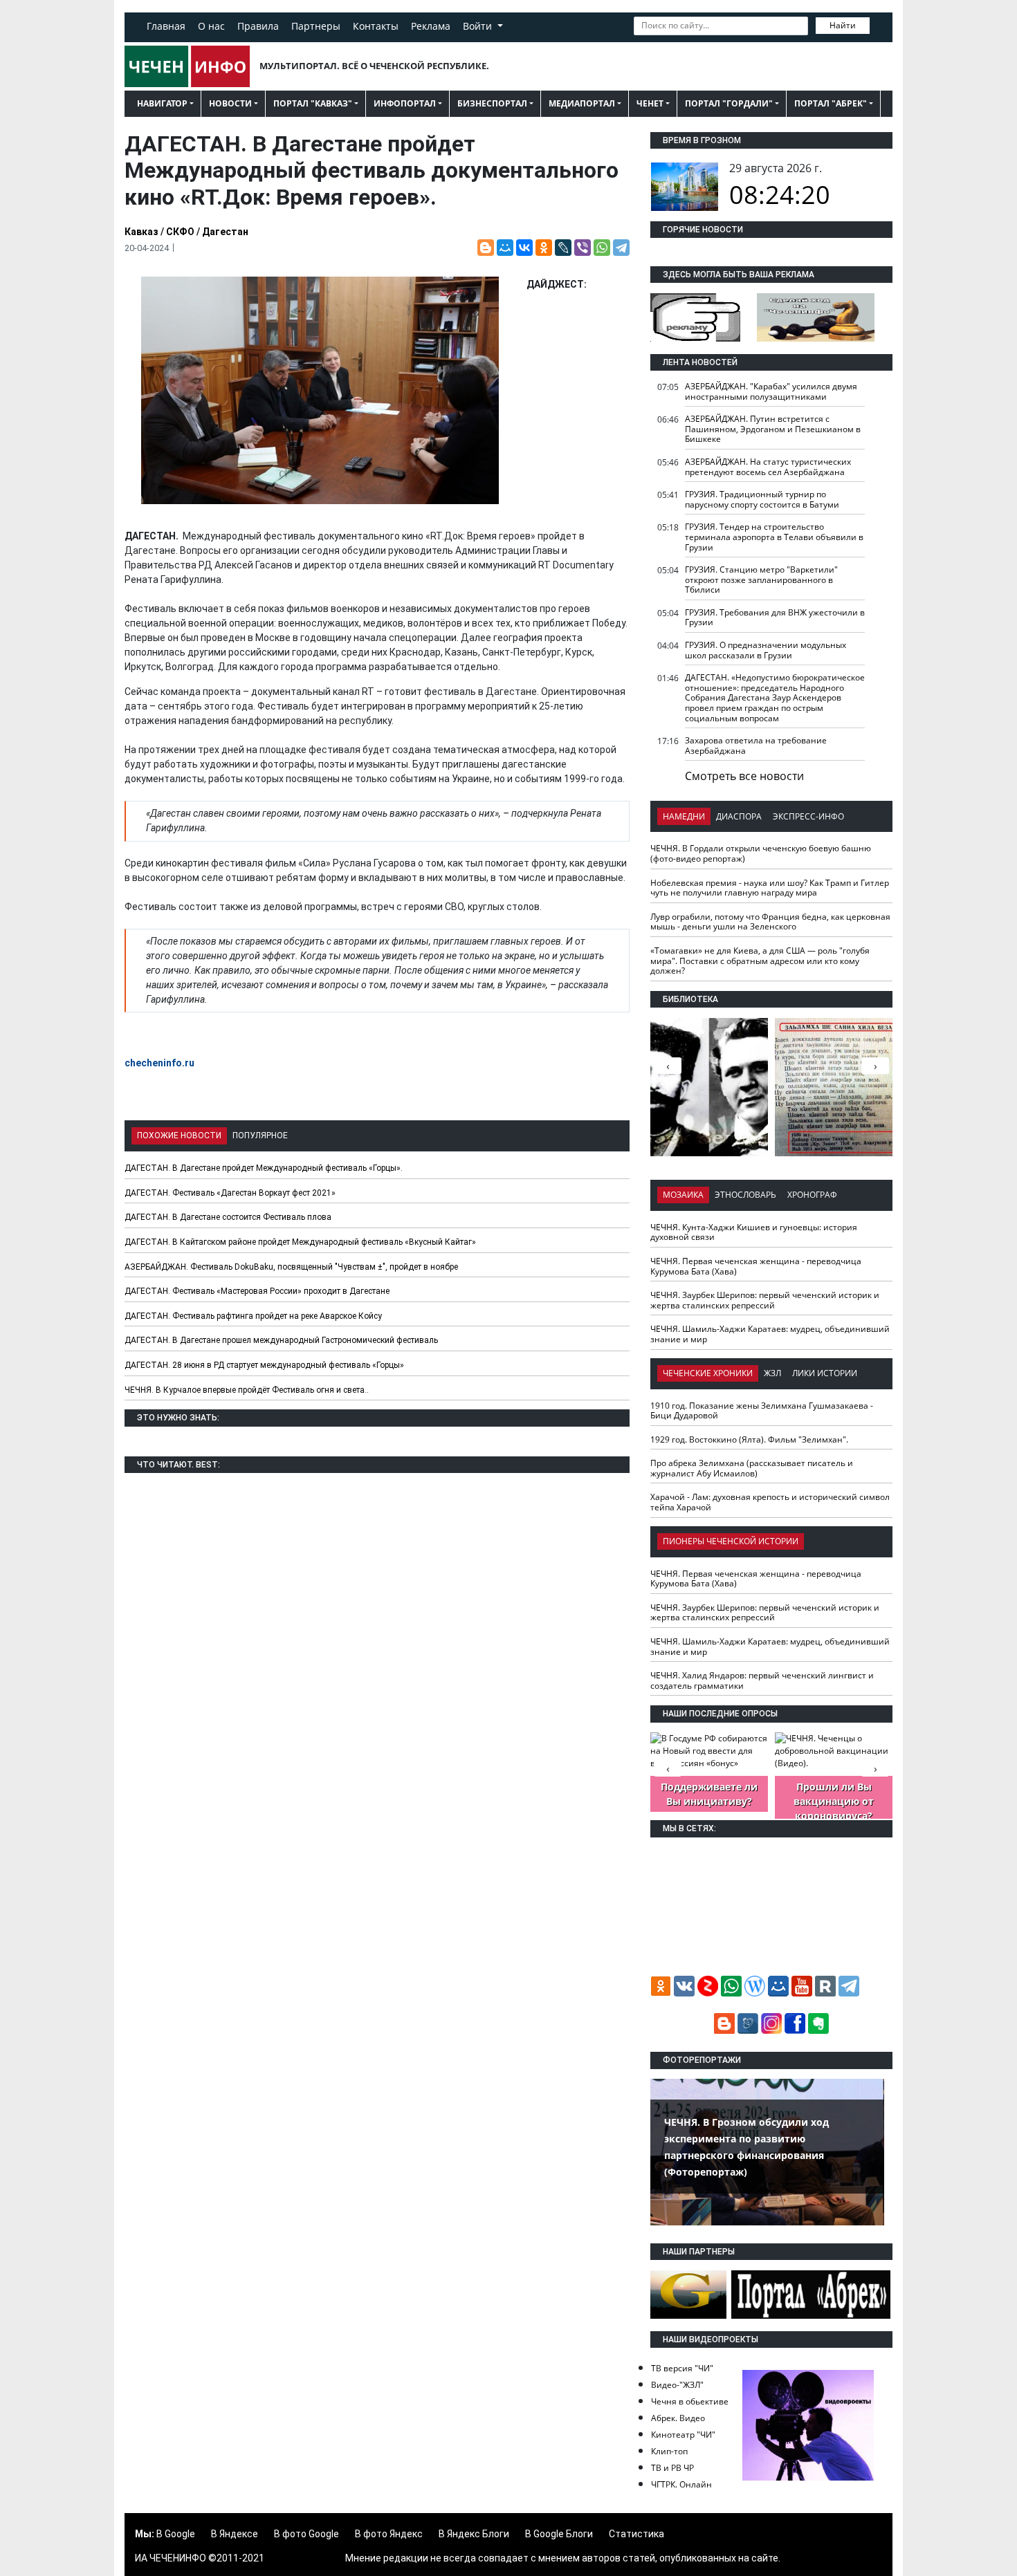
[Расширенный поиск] (879, 24)
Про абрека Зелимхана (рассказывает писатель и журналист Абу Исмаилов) (752, 1468)
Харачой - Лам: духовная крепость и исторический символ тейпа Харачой (770, 1502)
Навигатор (162, 103)
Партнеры (316, 26)
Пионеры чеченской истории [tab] (731, 1541)
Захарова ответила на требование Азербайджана (756, 745)
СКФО (180, 232)
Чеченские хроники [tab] (708, 1373)
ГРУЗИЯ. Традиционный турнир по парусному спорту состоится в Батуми (762, 499)
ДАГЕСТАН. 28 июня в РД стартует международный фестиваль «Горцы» (264, 1365)
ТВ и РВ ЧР (672, 2468)
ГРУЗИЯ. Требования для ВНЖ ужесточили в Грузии (775, 618)
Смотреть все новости (744, 776)
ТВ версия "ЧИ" (682, 2368)
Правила (258, 26)
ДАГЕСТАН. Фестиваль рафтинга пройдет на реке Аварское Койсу (253, 1316)
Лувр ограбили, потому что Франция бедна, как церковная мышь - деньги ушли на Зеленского (770, 922)
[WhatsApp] (602, 248)
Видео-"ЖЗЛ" (677, 2385)
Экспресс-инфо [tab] (808, 816)
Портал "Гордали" (729, 103)
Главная (166, 26)
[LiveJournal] (563, 248)
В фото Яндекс (389, 2534)
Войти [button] (479, 26)
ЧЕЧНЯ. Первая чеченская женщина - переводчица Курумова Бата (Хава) (756, 1266)
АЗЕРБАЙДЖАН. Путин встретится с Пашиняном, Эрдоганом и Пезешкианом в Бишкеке (773, 429)
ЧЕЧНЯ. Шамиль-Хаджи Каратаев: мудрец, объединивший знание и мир (770, 1334)
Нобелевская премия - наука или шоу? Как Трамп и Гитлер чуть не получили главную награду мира (770, 888)
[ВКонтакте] (524, 248)
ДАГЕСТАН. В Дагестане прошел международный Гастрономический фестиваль (281, 1340)
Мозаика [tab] (683, 1195)
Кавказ (141, 232)
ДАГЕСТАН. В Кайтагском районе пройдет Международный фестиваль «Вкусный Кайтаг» (300, 1242)
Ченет (650, 103)
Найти (843, 25)
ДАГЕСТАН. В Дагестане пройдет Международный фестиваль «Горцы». (264, 1168)
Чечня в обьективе (690, 2401)
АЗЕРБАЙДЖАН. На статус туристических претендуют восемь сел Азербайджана (768, 467)
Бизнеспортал (492, 103)
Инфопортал (405, 103)
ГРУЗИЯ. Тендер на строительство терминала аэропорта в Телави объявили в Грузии (774, 537)
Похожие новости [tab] (179, 1136)
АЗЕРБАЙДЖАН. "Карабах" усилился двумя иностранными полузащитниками (771, 391)
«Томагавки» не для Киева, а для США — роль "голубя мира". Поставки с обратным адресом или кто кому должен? (760, 961)
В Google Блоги (559, 2534)
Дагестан (225, 232)
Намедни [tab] (684, 816)
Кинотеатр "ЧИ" (683, 2435)
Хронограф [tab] (812, 1195)
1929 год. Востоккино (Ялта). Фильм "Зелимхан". (749, 1439)
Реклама (431, 26)
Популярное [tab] (260, 1136)
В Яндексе (235, 2534)
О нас (211, 26)
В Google (176, 2534)
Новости (230, 103)
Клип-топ (669, 2451)
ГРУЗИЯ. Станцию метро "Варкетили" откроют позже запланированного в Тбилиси (761, 580)
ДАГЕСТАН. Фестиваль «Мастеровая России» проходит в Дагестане (257, 1291)
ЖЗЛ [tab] (772, 1373)
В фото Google (306, 2534)
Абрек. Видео (678, 2418)
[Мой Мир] (505, 248)
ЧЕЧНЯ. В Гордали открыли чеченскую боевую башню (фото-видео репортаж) (761, 853)
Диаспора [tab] (739, 816)
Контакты (376, 26)
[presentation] (875, 1066)
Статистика (636, 2534)
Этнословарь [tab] (745, 1195)
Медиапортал (582, 103)
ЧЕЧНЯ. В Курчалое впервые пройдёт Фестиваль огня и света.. (247, 1390)
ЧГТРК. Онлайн (681, 2484)
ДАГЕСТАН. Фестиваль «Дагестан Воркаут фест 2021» (230, 1193)
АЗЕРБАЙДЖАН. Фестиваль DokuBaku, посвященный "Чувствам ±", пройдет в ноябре (291, 1267)
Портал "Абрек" (831, 103)
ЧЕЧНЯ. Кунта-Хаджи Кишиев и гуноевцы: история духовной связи (754, 1232)
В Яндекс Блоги (474, 2534)
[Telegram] (621, 248)
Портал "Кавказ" (313, 103)
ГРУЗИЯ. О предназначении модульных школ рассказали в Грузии (766, 650)
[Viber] (583, 248)
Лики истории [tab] (825, 1373)
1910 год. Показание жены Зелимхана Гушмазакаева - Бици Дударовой (762, 1411)
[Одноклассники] (544, 248)
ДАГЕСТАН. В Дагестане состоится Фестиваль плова (228, 1217)
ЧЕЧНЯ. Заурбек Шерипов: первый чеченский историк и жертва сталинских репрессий (765, 1300)
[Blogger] (486, 248)
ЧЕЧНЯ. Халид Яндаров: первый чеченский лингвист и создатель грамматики (762, 1680)
